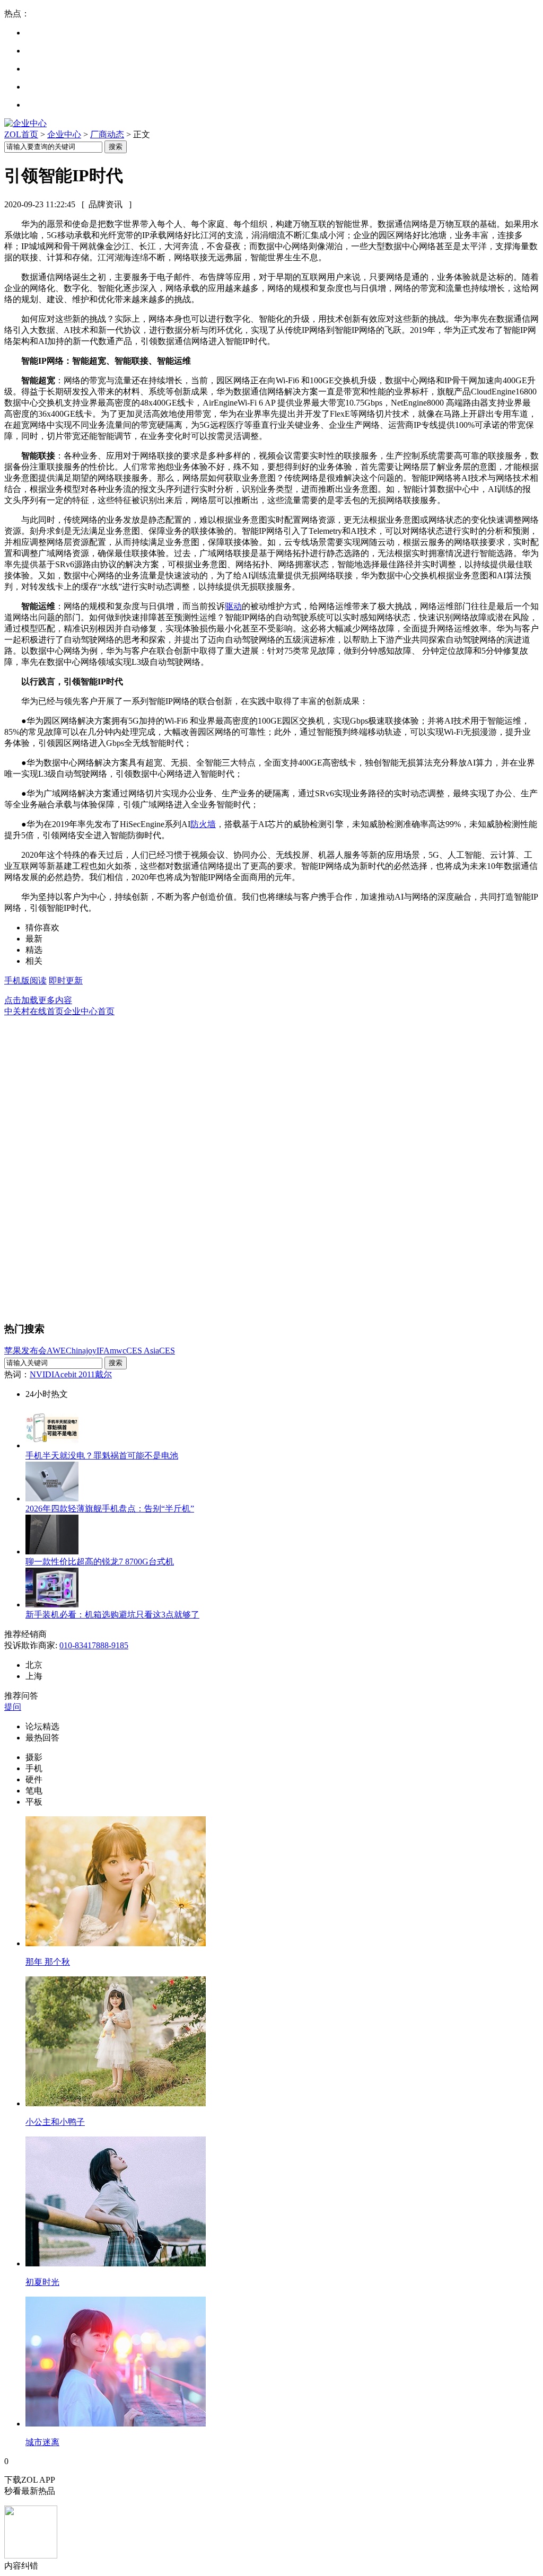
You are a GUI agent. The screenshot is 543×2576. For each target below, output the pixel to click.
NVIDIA (45, 1374)
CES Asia (143, 1351)
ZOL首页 (21, 134)
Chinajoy (81, 1351)
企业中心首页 (89, 1011)
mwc (118, 1351)
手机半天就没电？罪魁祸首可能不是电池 (102, 1456)
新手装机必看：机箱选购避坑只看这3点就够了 (112, 1615)
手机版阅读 (25, 981)
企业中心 (64, 134)
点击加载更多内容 (38, 1000)
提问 (13, 1707)
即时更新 (66, 981)
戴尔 (103, 1374)
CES (167, 1351)
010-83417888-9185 (94, 1645)
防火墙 (203, 824)
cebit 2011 (78, 1374)
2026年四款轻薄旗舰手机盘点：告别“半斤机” (110, 1509)
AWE (56, 1351)
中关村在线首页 (34, 1011)
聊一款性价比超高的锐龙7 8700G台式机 (100, 1562)
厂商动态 (107, 134)
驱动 (233, 606)
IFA (103, 1351)
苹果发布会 (25, 1351)
